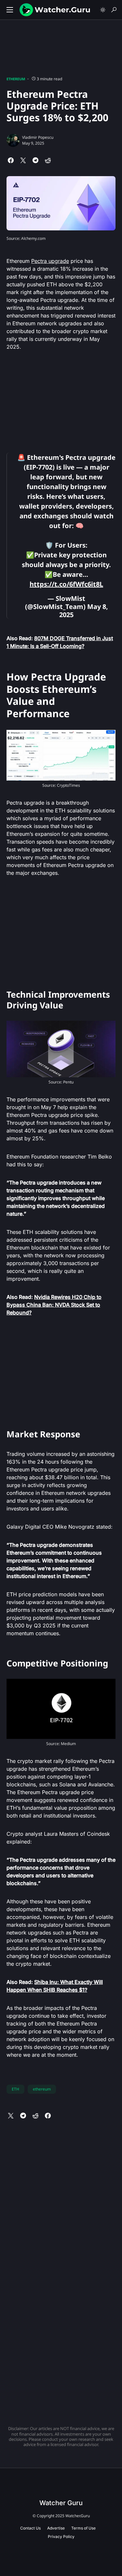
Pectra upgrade (50, 261)
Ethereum (16, 79)
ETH (15, 2089)
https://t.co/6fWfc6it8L (66, 584)
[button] (10, 10)
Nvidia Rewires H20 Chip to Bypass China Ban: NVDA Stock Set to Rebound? (54, 1305)
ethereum (42, 2089)
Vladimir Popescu (38, 137)
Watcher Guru (61, 2503)
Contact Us (30, 2528)
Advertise (56, 2528)
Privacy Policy (61, 2537)
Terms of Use (83, 2528)
